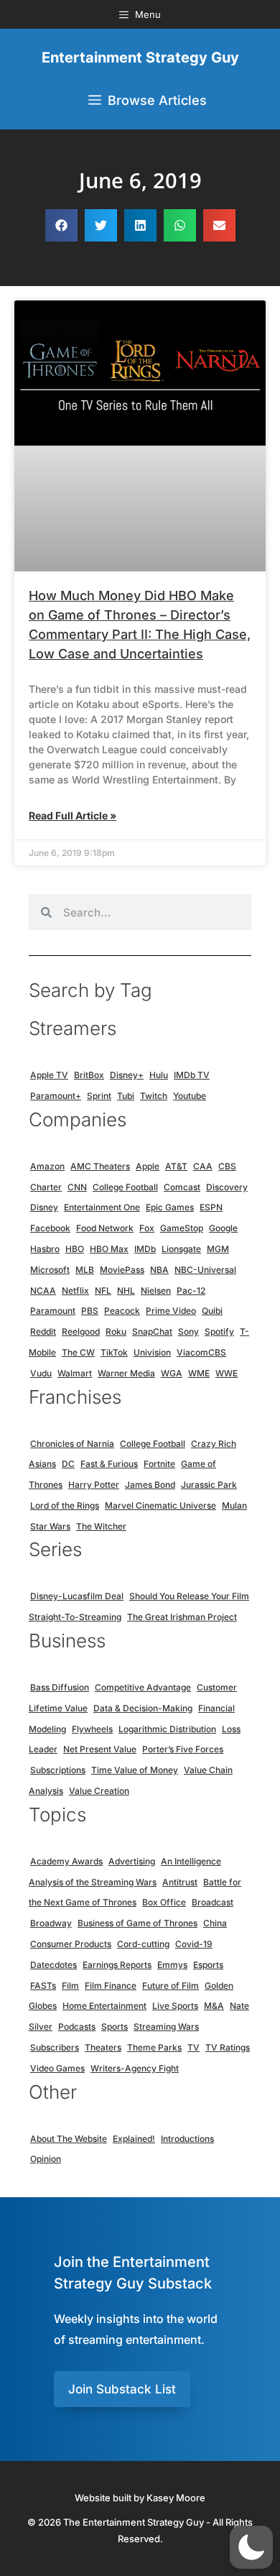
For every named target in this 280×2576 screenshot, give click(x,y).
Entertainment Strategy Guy (140, 57)
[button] (61, 225)
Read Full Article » (73, 815)
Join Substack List (122, 2389)
